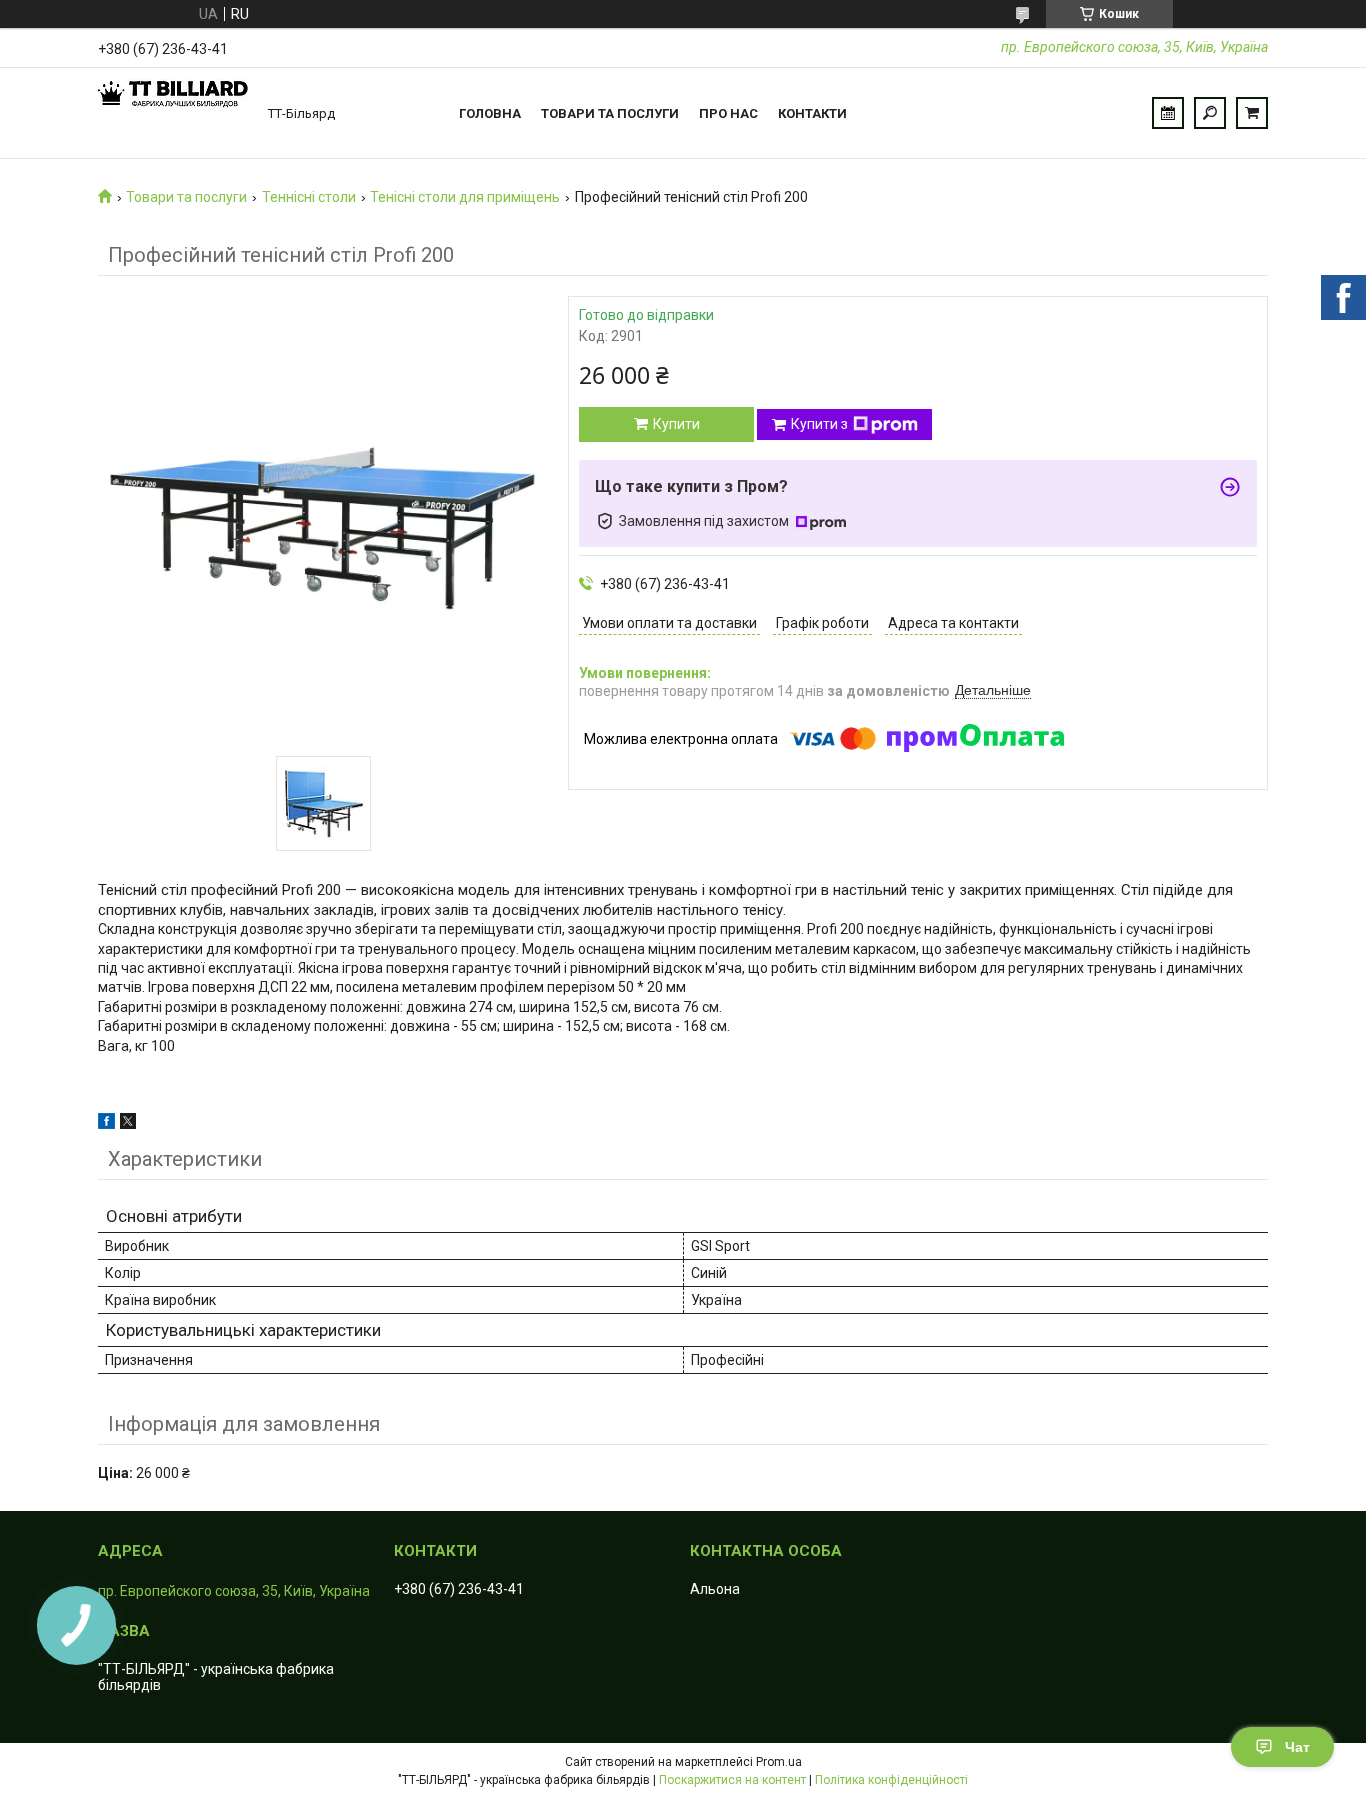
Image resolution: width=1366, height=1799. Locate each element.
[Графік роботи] (1168, 113)
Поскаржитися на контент (732, 1780)
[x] (128, 1124)
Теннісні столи (309, 197)
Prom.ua (779, 1762)
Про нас (728, 113)
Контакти (812, 113)
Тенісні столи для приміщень (465, 197)
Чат (1297, 1747)
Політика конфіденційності (891, 1780)
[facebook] (106, 1124)
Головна (490, 113)
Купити (676, 424)
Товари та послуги (610, 113)
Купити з (819, 424)
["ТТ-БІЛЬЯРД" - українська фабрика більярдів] (173, 113)
